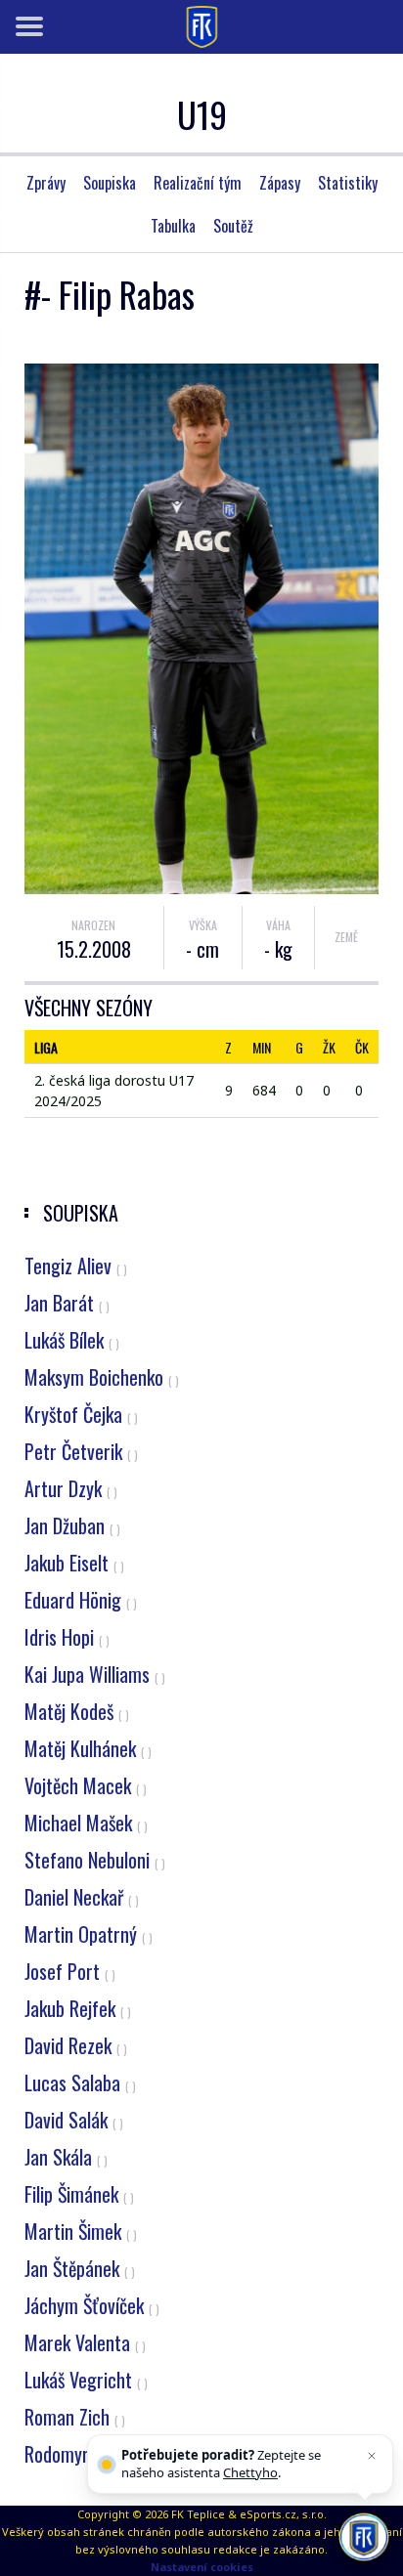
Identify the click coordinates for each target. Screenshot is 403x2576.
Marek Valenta (85, 2342)
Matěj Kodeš (77, 1711)
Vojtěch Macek (86, 1785)
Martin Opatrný (89, 1934)
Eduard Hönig (81, 1600)
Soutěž (233, 226)
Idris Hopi (67, 1637)
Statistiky (348, 183)
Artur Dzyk (71, 1488)
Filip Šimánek (79, 2194)
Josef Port (70, 1971)
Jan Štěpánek (80, 2268)
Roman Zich (75, 2417)
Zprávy (46, 183)
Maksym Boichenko (102, 1377)
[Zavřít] (372, 2456)
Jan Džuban (72, 1525)
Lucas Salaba (80, 2082)
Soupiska (110, 183)
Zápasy (280, 183)
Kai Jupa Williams (95, 1674)
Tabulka (173, 226)
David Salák (74, 2120)
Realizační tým (198, 183)
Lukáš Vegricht (86, 2380)
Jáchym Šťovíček (92, 2305)
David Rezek (76, 2045)
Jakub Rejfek (78, 2008)
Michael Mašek (86, 1823)
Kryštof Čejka (81, 1414)
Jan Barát (67, 1303)
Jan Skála (66, 2157)
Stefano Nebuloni (95, 1860)
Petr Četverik (81, 1451)
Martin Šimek (81, 2231)
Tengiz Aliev (76, 1266)
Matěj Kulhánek (88, 1748)
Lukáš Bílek (72, 1340)
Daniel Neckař (82, 1897)
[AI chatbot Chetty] (364, 2537)
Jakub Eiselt (74, 1563)
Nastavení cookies (202, 2567)
